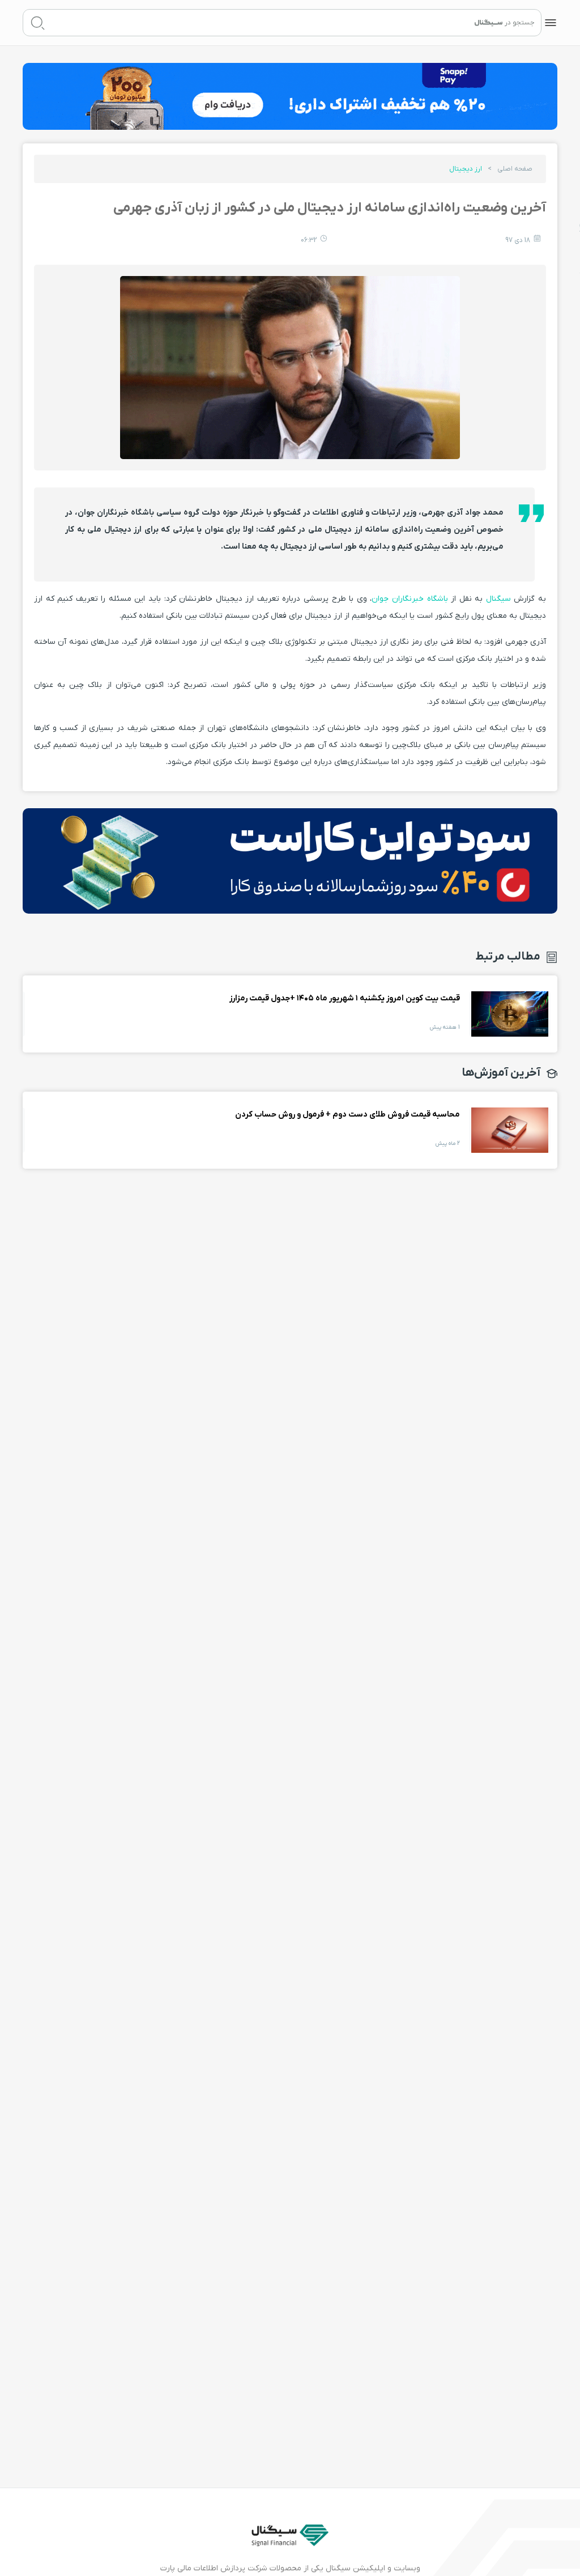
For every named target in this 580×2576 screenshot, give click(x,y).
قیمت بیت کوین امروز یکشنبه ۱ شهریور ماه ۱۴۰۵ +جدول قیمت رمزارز (510, 1014)
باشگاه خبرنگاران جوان (410, 599)
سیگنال (497, 599)
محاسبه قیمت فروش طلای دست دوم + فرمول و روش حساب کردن (510, 1130)
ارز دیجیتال (466, 169)
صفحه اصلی (515, 169)
